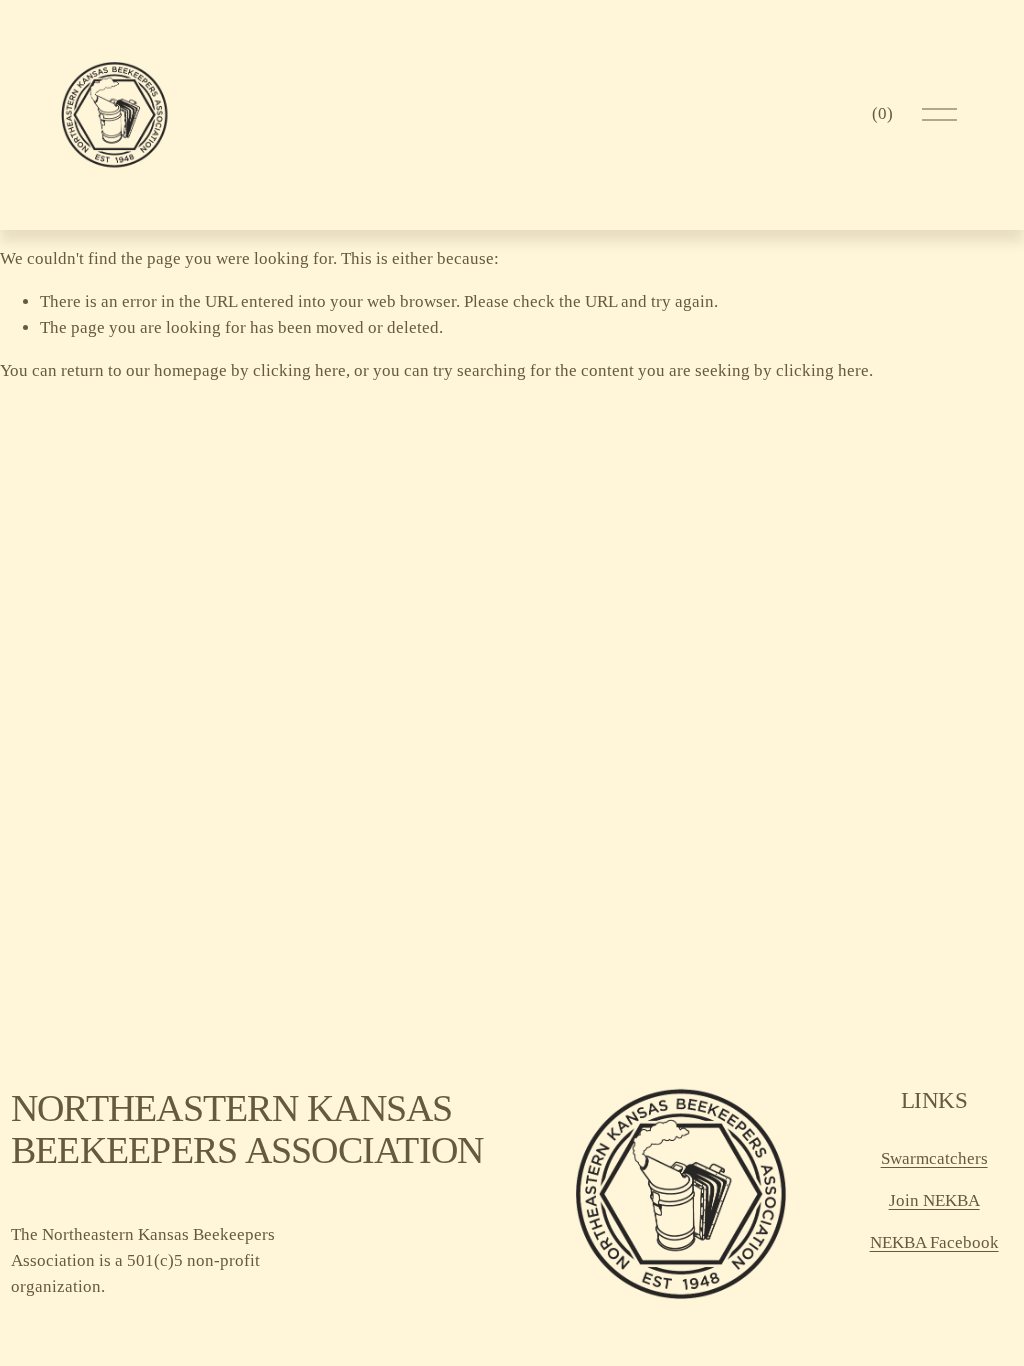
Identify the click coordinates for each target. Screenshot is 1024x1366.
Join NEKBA (934, 1200)
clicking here (299, 370)
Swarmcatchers (934, 1158)
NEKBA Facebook (934, 1242)
